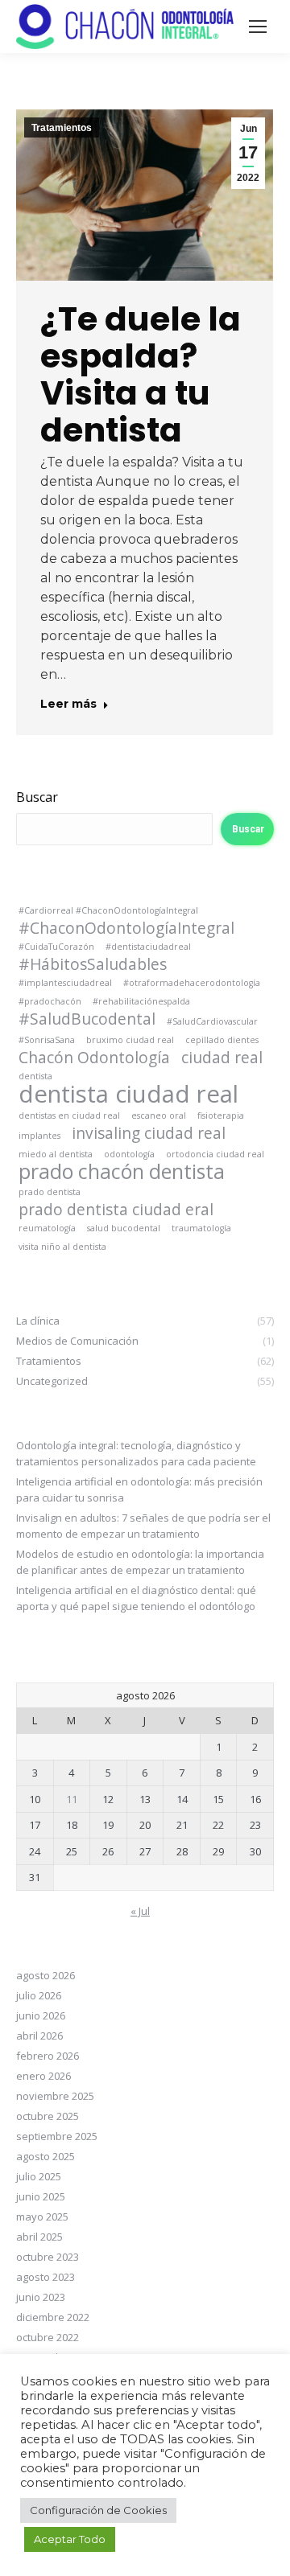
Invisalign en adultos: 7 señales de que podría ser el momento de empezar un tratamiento (143, 1526)
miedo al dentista (56, 1154)
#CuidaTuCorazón (56, 947)
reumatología (47, 1228)
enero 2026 (43, 2076)
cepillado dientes (222, 1040)
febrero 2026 (48, 2056)
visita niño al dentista (62, 1247)
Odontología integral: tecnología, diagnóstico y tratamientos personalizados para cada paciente (136, 1453)
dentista (35, 1076)
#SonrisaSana (47, 1040)
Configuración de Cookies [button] (98, 2510)
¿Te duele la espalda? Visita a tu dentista (141, 374)
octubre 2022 (48, 2337)
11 (72, 1799)
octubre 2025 (48, 2116)
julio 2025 (39, 2176)
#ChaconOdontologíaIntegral (126, 928)
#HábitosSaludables (93, 964)
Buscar (37, 797)
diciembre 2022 (53, 2317)
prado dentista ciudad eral (116, 1210)
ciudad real (222, 1058)
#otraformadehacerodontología (192, 983)
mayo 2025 (42, 2217)
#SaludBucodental (87, 1019)
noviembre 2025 (55, 2096)
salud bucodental (124, 1228)
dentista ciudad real (128, 1094)
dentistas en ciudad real (69, 1115)
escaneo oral (159, 1115)
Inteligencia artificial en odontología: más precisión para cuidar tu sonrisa (139, 1489)
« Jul (140, 1911)
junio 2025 (41, 2196)
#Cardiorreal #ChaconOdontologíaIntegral (108, 910)
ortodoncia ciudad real (215, 1154)
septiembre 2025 (57, 2136)
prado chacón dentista (122, 1172)
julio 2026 (39, 1995)
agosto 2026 (46, 1975)
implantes (39, 1136)
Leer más (68, 704)
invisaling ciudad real (149, 1133)
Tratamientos (62, 128)
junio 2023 (41, 2297)
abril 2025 (39, 2237)
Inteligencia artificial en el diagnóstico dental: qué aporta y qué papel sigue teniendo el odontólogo (136, 1598)
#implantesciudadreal (65, 983)
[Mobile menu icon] (258, 27)
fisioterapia (221, 1115)
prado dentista (50, 1192)
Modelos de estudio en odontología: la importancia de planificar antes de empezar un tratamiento (140, 1562)
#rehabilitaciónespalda (141, 1001)
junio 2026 (41, 2015)
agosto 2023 (46, 2277)
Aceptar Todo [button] (70, 2539)
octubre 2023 (48, 2257)
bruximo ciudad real (130, 1040)
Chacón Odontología (94, 1058)
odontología (129, 1154)
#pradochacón (50, 1001)
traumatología (201, 1228)
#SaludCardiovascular (212, 1021)
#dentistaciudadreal (148, 947)
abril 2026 (39, 2036)
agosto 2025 (46, 2156)
